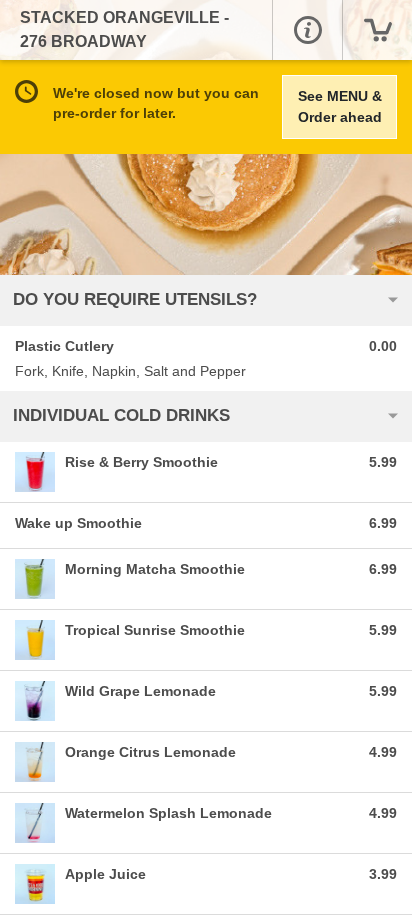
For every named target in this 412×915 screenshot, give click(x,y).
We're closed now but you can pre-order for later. (156, 103)
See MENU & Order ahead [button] (340, 106)
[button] (307, 30)
